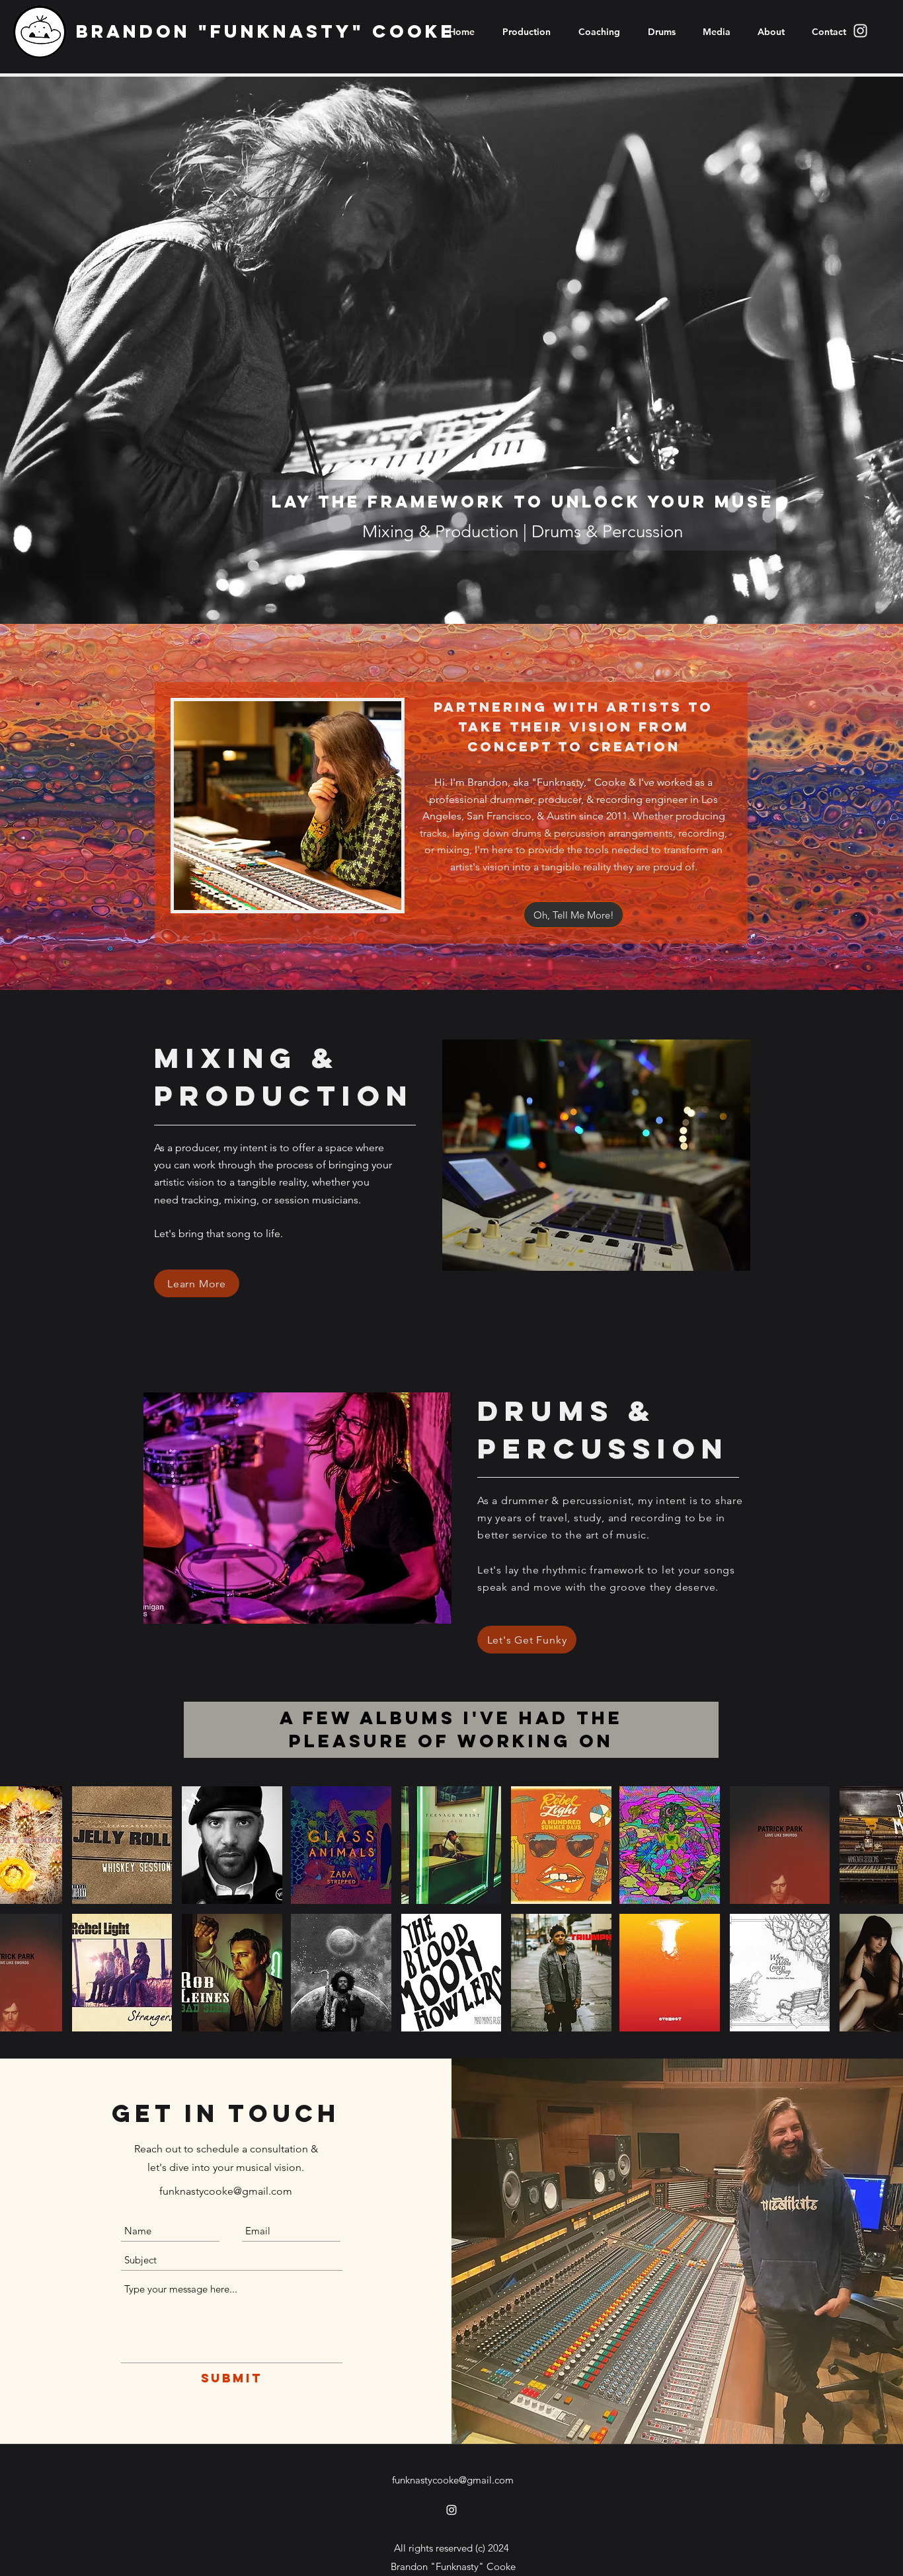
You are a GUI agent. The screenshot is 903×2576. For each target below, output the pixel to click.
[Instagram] (860, 31)
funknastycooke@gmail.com (226, 2191)
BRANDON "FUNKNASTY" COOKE (266, 31)
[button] (122, 1845)
